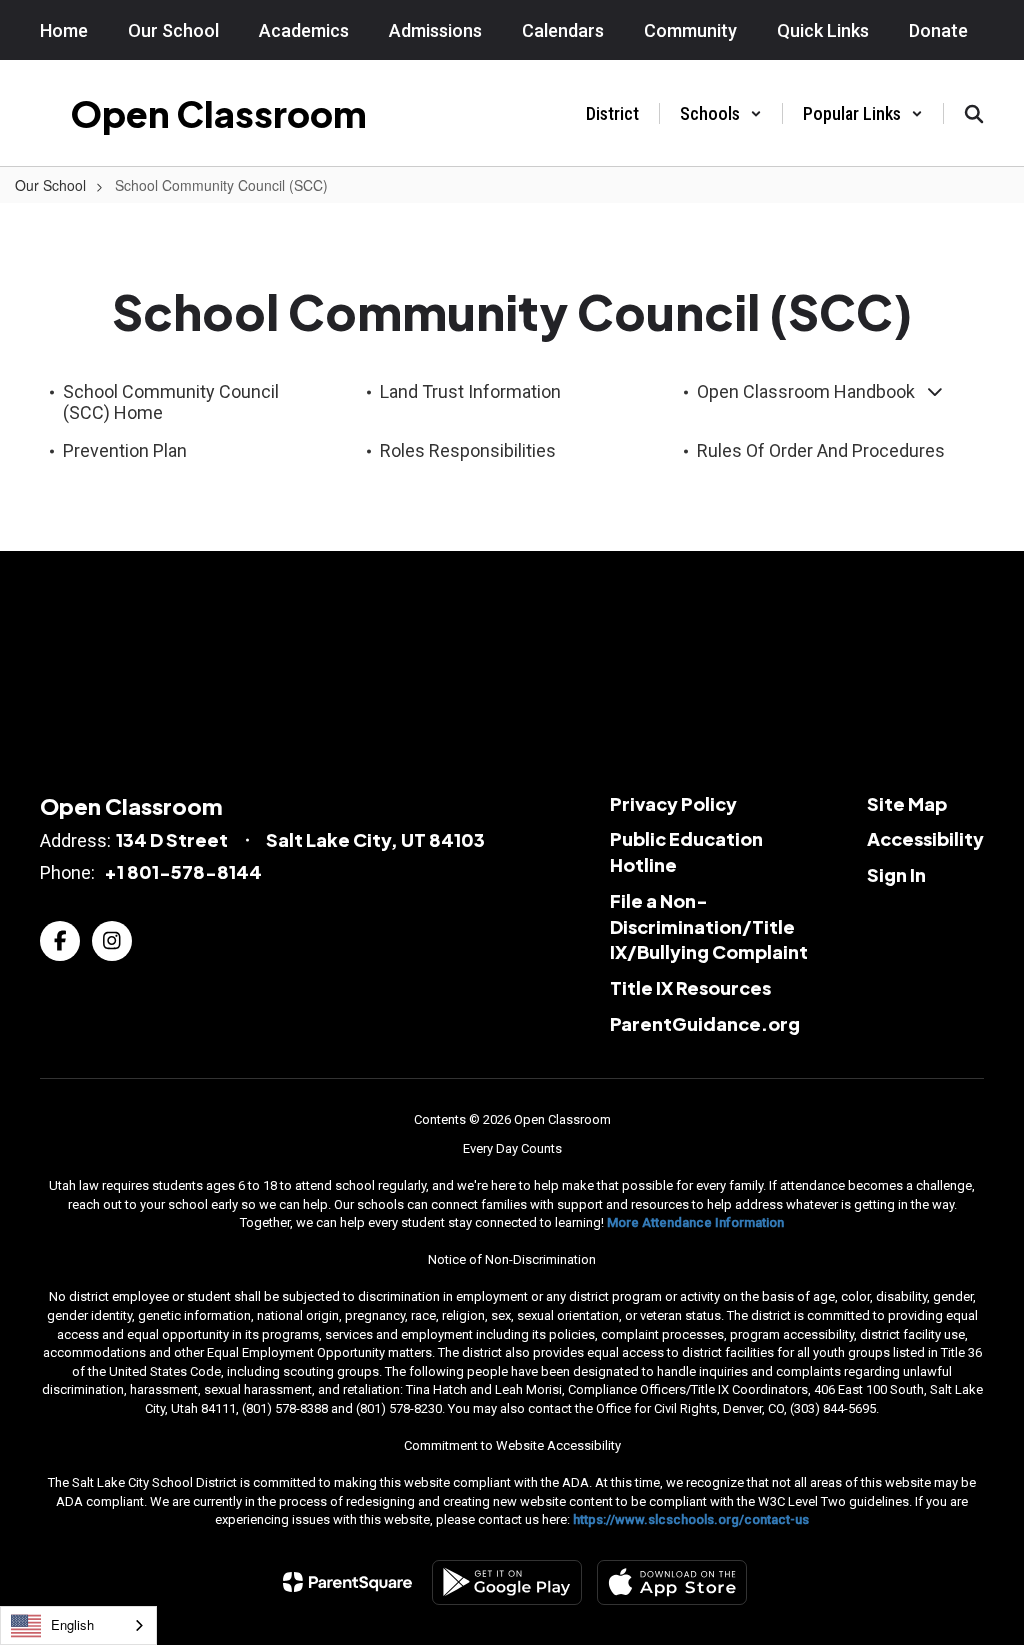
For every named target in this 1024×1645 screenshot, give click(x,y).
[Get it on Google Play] (507, 1582)
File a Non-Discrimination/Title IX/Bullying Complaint (709, 926)
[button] (721, 113)
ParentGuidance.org (705, 1023)
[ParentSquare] (347, 1582)
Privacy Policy (673, 803)
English (72, 1624)
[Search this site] (974, 114)
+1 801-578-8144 (183, 871)
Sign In (896, 874)
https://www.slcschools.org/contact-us (691, 1519)
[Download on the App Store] (672, 1582)
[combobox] (78, 1625)
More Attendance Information (695, 1222)
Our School (50, 185)
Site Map (907, 803)
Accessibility (925, 838)
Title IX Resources (690, 987)
